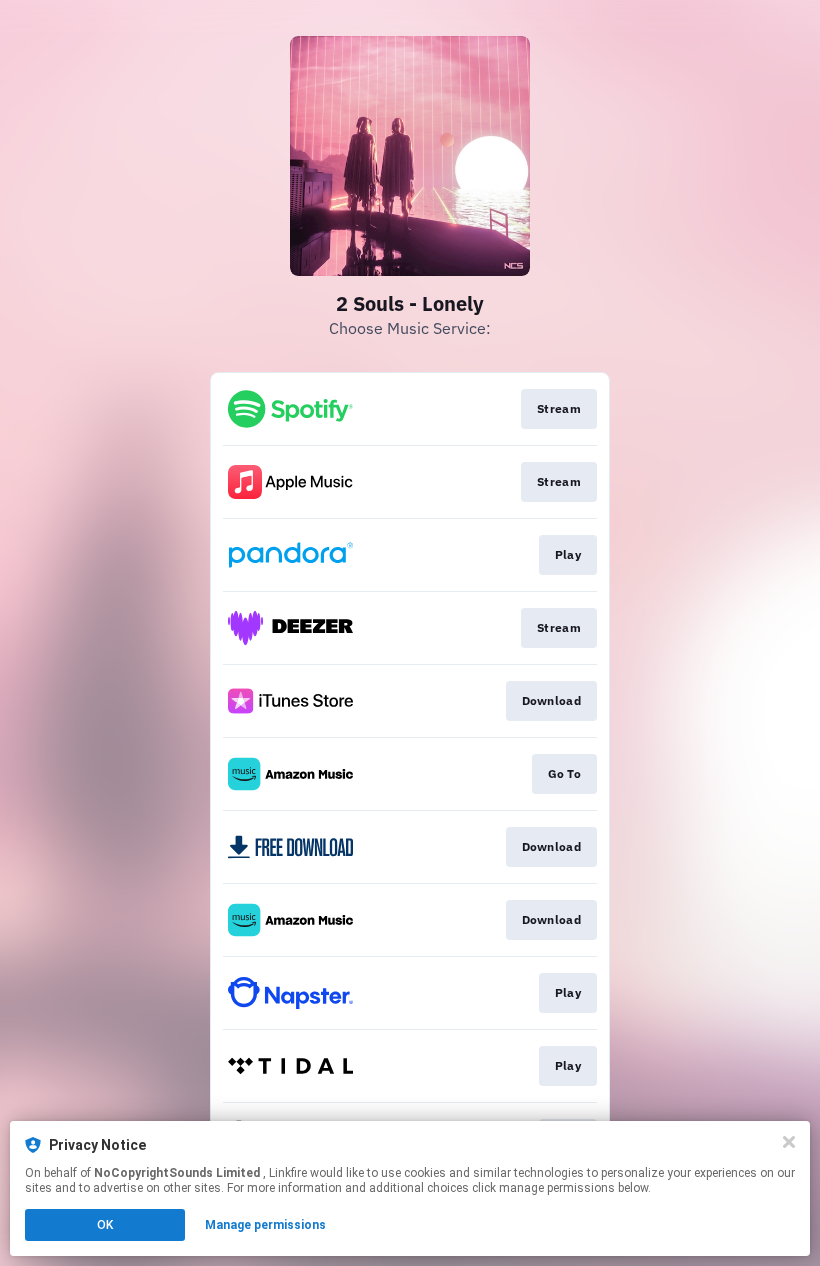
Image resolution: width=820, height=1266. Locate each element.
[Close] (789, 1142)
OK (105, 1225)
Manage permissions (265, 1225)
